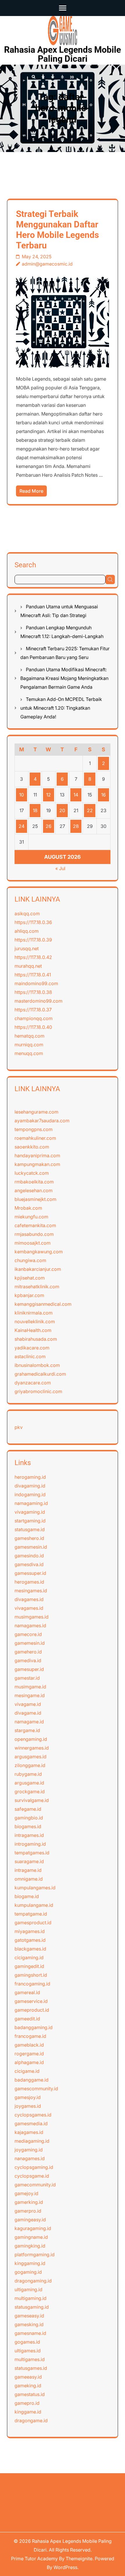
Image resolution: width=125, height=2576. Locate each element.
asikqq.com (27, 914)
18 (35, 810)
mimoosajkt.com (33, 1243)
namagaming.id (31, 1503)
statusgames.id (31, 2368)
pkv (19, 1427)
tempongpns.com (34, 1129)
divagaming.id (30, 1486)
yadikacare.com (32, 1348)
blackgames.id (30, 1949)
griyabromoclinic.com (38, 1391)
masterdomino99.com (39, 1001)
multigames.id (30, 2359)
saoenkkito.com (32, 1147)
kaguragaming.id (33, 2228)
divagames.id (29, 1599)
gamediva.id (28, 1660)
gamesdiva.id (29, 1564)
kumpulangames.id (35, 1888)
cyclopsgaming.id (34, 2167)
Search (25, 565)
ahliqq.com (27, 931)
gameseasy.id (29, 2316)
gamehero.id (28, 1652)
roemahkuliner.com (35, 1138)
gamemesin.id (30, 1643)
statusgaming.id (32, 2307)
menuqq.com (29, 1053)
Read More (31, 491)
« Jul (60, 868)
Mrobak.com (28, 1208)
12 (49, 795)
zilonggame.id (30, 1765)
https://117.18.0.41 (33, 975)
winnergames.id (32, 1748)
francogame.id (30, 2036)
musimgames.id (32, 1617)
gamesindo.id (29, 1556)
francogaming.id (32, 1984)
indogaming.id (30, 1494)
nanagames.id (30, 2158)
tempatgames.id (32, 1853)
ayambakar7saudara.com (42, 1121)
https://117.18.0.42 (33, 957)
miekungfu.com (31, 1217)
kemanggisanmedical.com (43, 1304)
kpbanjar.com (29, 1295)
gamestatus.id (30, 2394)
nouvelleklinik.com (35, 1321)
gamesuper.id (29, 1669)
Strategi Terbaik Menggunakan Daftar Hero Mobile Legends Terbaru (57, 230)
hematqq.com (30, 1036)
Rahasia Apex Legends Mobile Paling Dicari (63, 54)
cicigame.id (27, 2071)
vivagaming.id (30, 1512)
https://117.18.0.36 (33, 922)
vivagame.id (28, 1704)
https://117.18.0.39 (33, 940)
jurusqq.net (27, 948)
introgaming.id (30, 1844)
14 (76, 795)
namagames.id (30, 1626)
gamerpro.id (28, 2211)
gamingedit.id (29, 1966)
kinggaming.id (30, 2263)
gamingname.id (31, 2237)
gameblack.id (29, 2045)
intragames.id (29, 1835)
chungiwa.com (30, 1260)
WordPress (65, 2567)
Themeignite (79, 2559)
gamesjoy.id (28, 2097)
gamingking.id (30, 2246)
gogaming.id (28, 2272)
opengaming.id (31, 1739)
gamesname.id (30, 2333)
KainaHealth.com (33, 1330)
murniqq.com (29, 1045)
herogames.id (29, 1582)
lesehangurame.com (36, 1112)
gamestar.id (27, 1678)
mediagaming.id (32, 2141)
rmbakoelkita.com (34, 1182)
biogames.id (28, 1826)
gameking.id (28, 2386)
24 (22, 826)
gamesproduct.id (33, 1923)
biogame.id (27, 1896)
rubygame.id (28, 1774)
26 (49, 826)
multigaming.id (31, 2298)
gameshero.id (29, 1538)
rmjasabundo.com (34, 1234)
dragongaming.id (33, 2281)
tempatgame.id (31, 1914)
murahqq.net (28, 966)
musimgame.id (30, 1687)
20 (62, 810)
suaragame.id (29, 1861)
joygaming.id (29, 2150)
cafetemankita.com (35, 1225)
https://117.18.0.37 (33, 1010)
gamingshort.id (31, 1975)
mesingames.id (31, 1591)
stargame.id (27, 1730)
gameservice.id (31, 2001)
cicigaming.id (29, 1957)
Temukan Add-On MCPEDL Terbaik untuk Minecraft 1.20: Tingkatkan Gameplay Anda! (61, 708)
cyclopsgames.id (33, 2115)
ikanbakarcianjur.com (38, 1269)
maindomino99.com (36, 983)
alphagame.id (29, 2062)
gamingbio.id (29, 1818)
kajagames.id (29, 2132)
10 (22, 795)
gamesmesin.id (31, 1547)
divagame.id (28, 1713)
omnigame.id (29, 1879)
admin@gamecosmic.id (47, 264)
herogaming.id (30, 1477)
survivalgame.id (32, 1800)
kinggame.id (28, 2412)
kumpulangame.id (34, 1905)
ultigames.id (28, 2351)
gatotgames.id (30, 1940)
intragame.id (28, 1870)
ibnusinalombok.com (37, 1365)
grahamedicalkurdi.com (40, 1374)
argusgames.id (31, 1757)
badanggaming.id (34, 2027)
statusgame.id (30, 1529)
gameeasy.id (28, 2377)
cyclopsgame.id (32, 2176)
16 (103, 795)
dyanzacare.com (33, 1383)
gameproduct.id (32, 2010)
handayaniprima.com (37, 1156)
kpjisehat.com (30, 1278)
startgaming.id (30, 1521)
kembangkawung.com (39, 1252)
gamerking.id (29, 2202)
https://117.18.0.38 (33, 992)
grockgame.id (30, 1791)
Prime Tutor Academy (34, 2559)
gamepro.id (27, 2403)
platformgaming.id (35, 2255)
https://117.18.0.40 (33, 1027)
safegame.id (28, 1809)
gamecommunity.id (35, 2185)
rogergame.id (29, 2054)
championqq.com (34, 1018)
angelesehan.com (34, 1190)
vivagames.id (29, 1608)
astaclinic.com (30, 1356)
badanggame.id (32, 2080)
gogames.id (27, 2342)
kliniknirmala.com (34, 1313)
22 (90, 810)
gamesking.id (29, 2324)
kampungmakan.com (37, 1164)
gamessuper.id (30, 1573)
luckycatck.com (32, 1173)
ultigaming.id (28, 2289)
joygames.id (28, 2106)
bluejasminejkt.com (35, 1199)
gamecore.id (28, 1634)
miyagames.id (30, 1931)
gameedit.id (27, 2019)
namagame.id (29, 1722)
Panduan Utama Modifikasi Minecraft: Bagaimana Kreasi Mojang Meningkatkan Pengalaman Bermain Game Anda (64, 678)
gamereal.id (27, 1992)
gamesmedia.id (31, 2123)
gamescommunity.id (36, 2089)
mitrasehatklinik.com (37, 1287)
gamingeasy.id (30, 2220)
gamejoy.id (26, 2193)
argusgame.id (29, 1783)
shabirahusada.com (36, 1339)
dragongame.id (31, 2420)
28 (76, 826)
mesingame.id (30, 1695)
